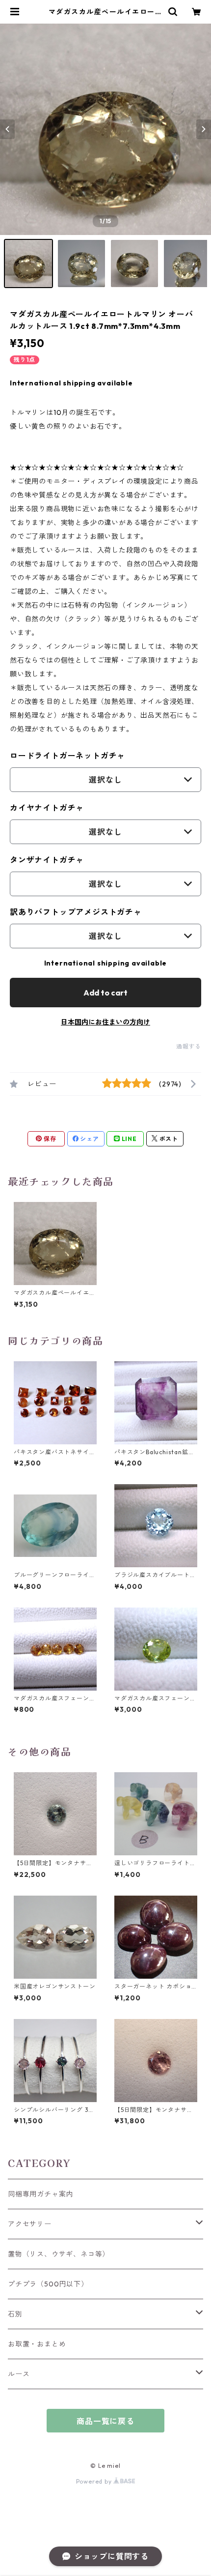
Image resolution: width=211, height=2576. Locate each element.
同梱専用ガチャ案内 (40, 2194)
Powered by (95, 2481)
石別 (15, 2314)
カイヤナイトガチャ (47, 808)
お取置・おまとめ (37, 2344)
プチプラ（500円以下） (48, 2284)
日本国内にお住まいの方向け (105, 1022)
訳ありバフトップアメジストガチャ (76, 912)
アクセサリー (30, 2224)
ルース (19, 2374)
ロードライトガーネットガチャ (67, 756)
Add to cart (105, 993)
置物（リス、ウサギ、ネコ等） (59, 2254)
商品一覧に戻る (105, 2421)
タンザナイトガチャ (47, 860)
